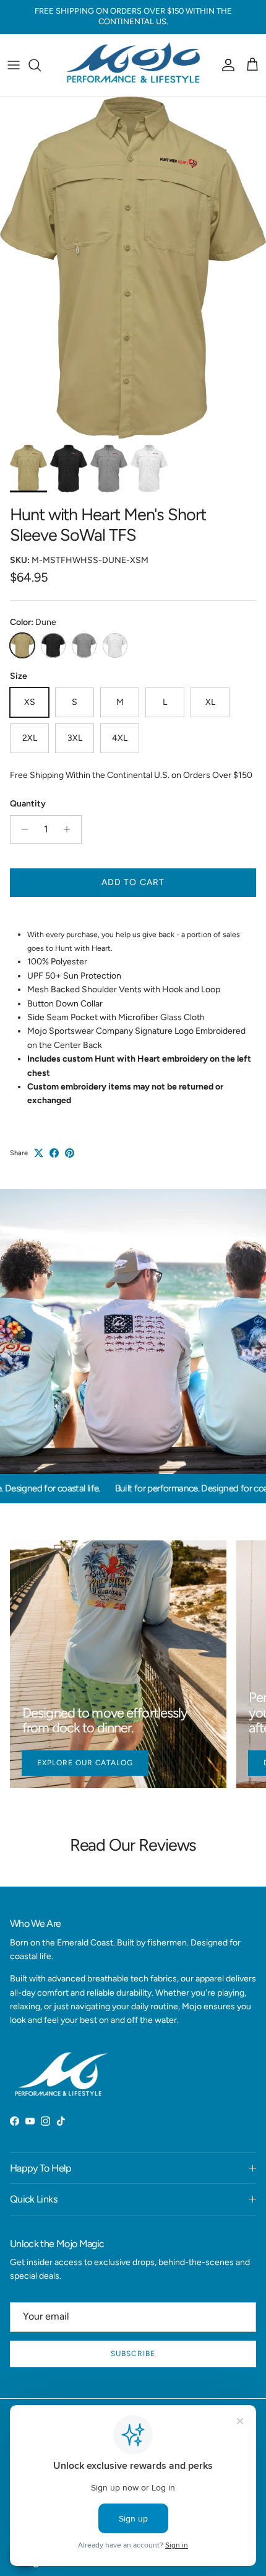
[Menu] (14, 65)
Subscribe (133, 2354)
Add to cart (133, 882)
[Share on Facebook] (54, 1153)
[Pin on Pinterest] (70, 1153)
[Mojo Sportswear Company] (133, 65)
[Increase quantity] (70, 829)
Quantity (28, 804)
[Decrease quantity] (21, 829)
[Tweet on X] (39, 1153)
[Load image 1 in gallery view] (133, 268)
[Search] (41, 65)
